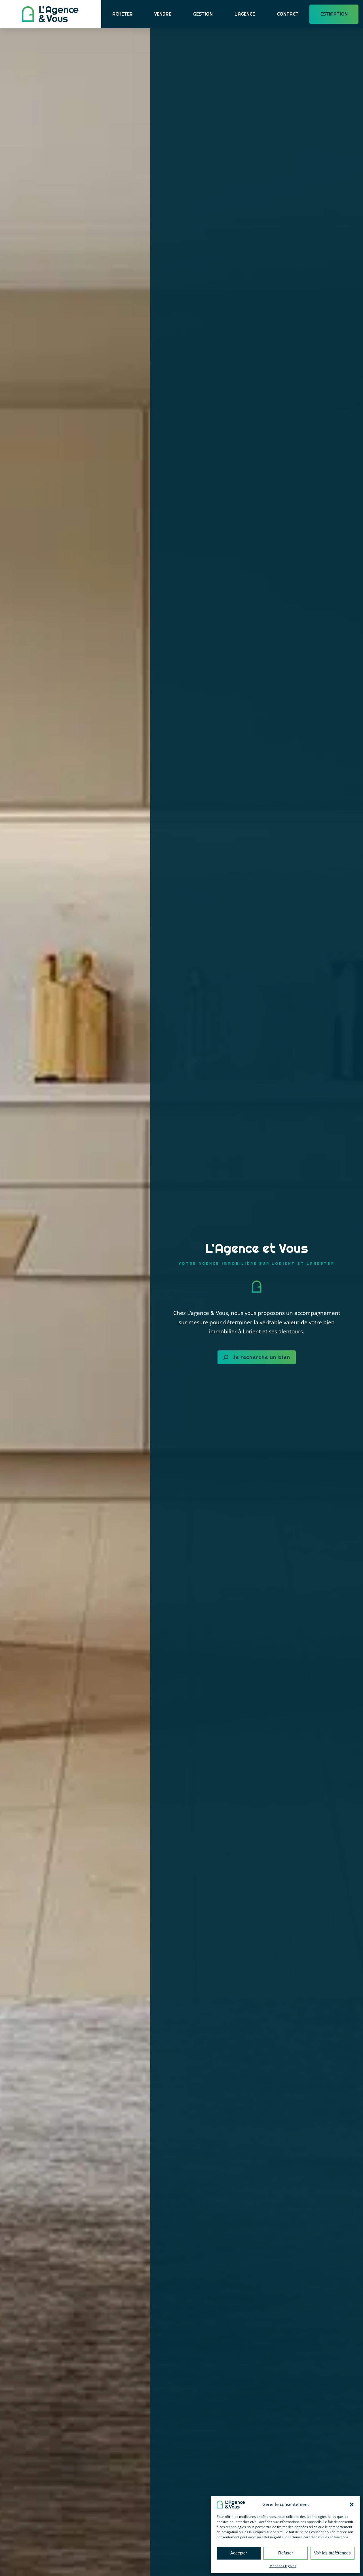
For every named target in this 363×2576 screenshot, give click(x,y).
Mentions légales (283, 2566)
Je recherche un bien (261, 1357)
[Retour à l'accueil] (50, 14)
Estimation (334, 14)
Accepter (239, 2553)
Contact (288, 14)
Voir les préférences (332, 2553)
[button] (352, 2505)
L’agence (245, 14)
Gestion (203, 14)
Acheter (123, 14)
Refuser (286, 2553)
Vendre (163, 14)
